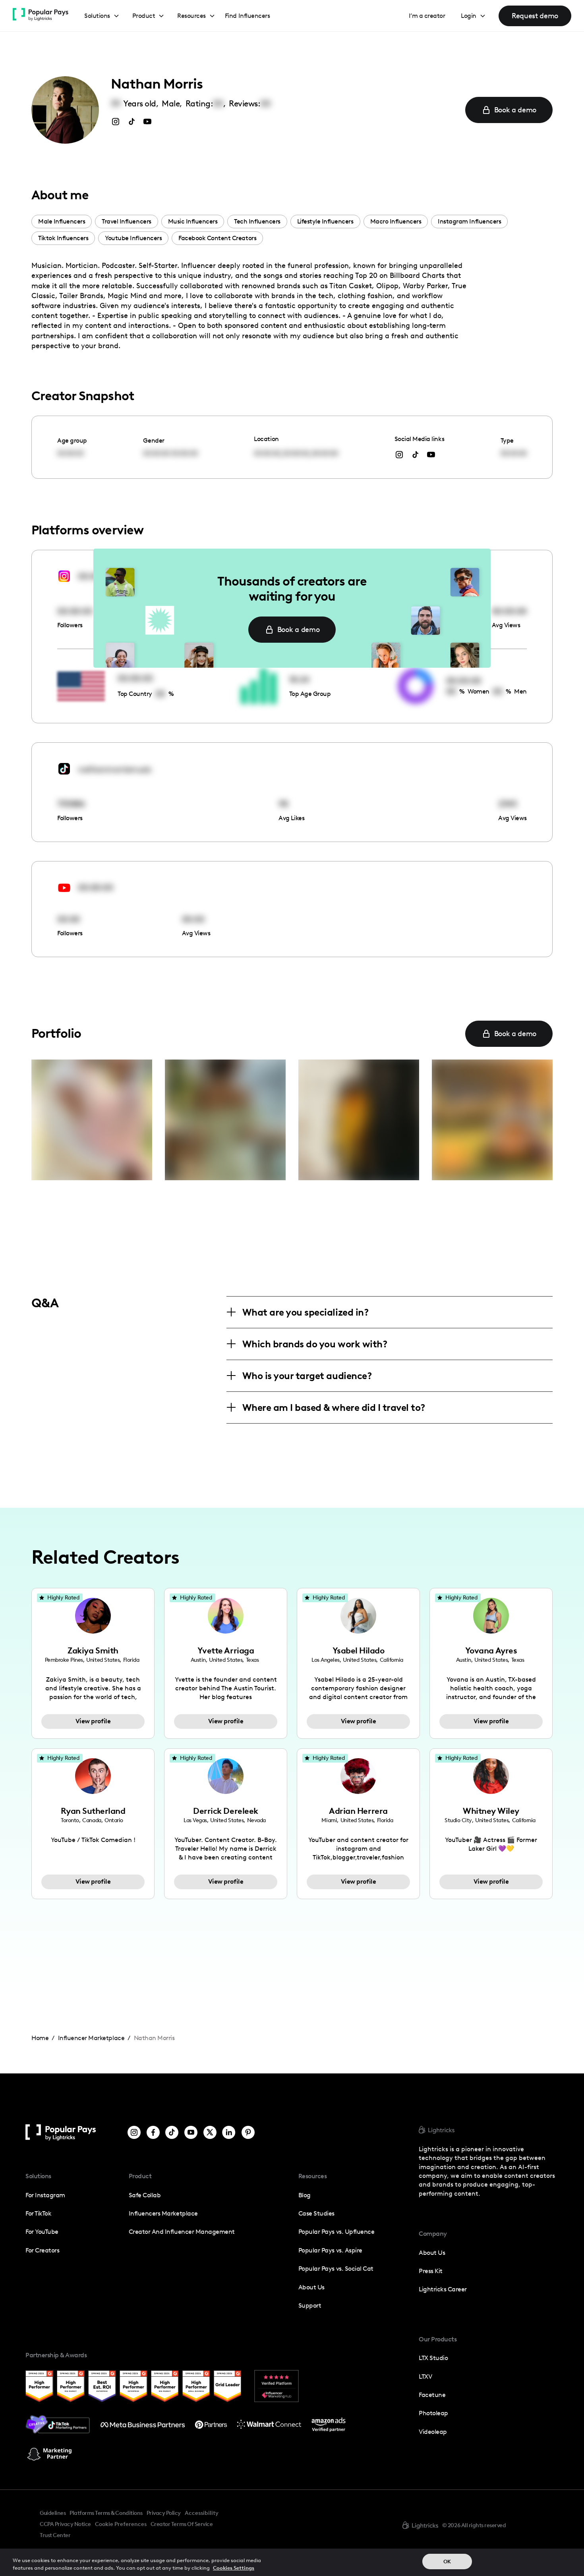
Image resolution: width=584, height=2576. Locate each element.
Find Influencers (247, 16)
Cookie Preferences (121, 2524)
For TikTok (38, 2213)
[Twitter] (210, 2132)
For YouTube (42, 2232)
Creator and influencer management (182, 2232)
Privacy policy (164, 2513)
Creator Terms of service (182, 2524)
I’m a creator (427, 16)
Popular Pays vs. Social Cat (336, 2269)
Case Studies (316, 2213)
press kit (431, 2271)
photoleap (433, 2413)
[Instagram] (134, 2132)
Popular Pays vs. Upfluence (336, 2232)
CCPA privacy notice (65, 2524)
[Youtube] (191, 2132)
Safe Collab (145, 2195)
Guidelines (53, 2513)
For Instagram (45, 2195)
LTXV (425, 2377)
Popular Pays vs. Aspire (330, 2250)
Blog (305, 2195)
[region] (292, 2562)
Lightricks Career (443, 2289)
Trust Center (55, 2535)
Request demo (535, 16)
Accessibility (202, 2513)
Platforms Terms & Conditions (106, 2513)
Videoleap (433, 2432)
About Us (311, 2287)
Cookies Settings (234, 2568)
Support (310, 2305)
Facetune (432, 2395)
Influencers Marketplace (163, 2213)
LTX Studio (433, 2358)
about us (432, 2253)
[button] (102, 16)
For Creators (42, 2250)
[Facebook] (153, 2132)
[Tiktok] (172, 2132)
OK (447, 2562)
